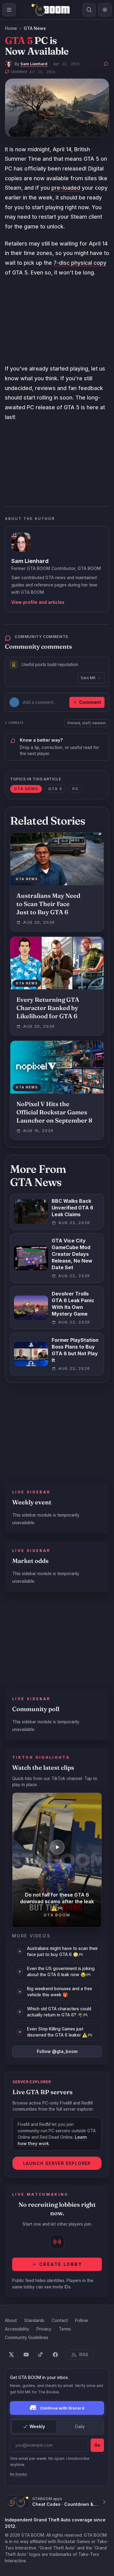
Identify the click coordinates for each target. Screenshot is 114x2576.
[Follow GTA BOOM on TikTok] (41, 2355)
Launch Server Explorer (57, 2163)
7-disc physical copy (80, 263)
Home (11, 28)
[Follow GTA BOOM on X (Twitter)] (12, 2355)
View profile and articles (38, 602)
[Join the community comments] (106, 64)
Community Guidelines (27, 2337)
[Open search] (89, 10)
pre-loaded (66, 188)
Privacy (44, 2329)
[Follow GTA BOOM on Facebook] (55, 2355)
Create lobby (61, 2264)
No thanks (19, 2474)
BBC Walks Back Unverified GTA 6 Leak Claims (73, 1208)
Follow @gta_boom (57, 2051)
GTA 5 (55, 789)
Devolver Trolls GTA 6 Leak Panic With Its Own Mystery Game (73, 1304)
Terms (65, 2329)
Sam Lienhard (34, 64)
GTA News (35, 28)
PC (76, 789)
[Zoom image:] (57, 108)
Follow (82, 2320)
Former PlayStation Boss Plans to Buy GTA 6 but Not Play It (75, 1350)
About (11, 2320)
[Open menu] (9, 10)
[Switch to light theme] (105, 10)
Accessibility (17, 2329)
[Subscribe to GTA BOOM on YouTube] (26, 2355)
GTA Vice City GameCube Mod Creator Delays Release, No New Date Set (72, 1254)
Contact (60, 2320)
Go (97, 2445)
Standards (34, 2320)
